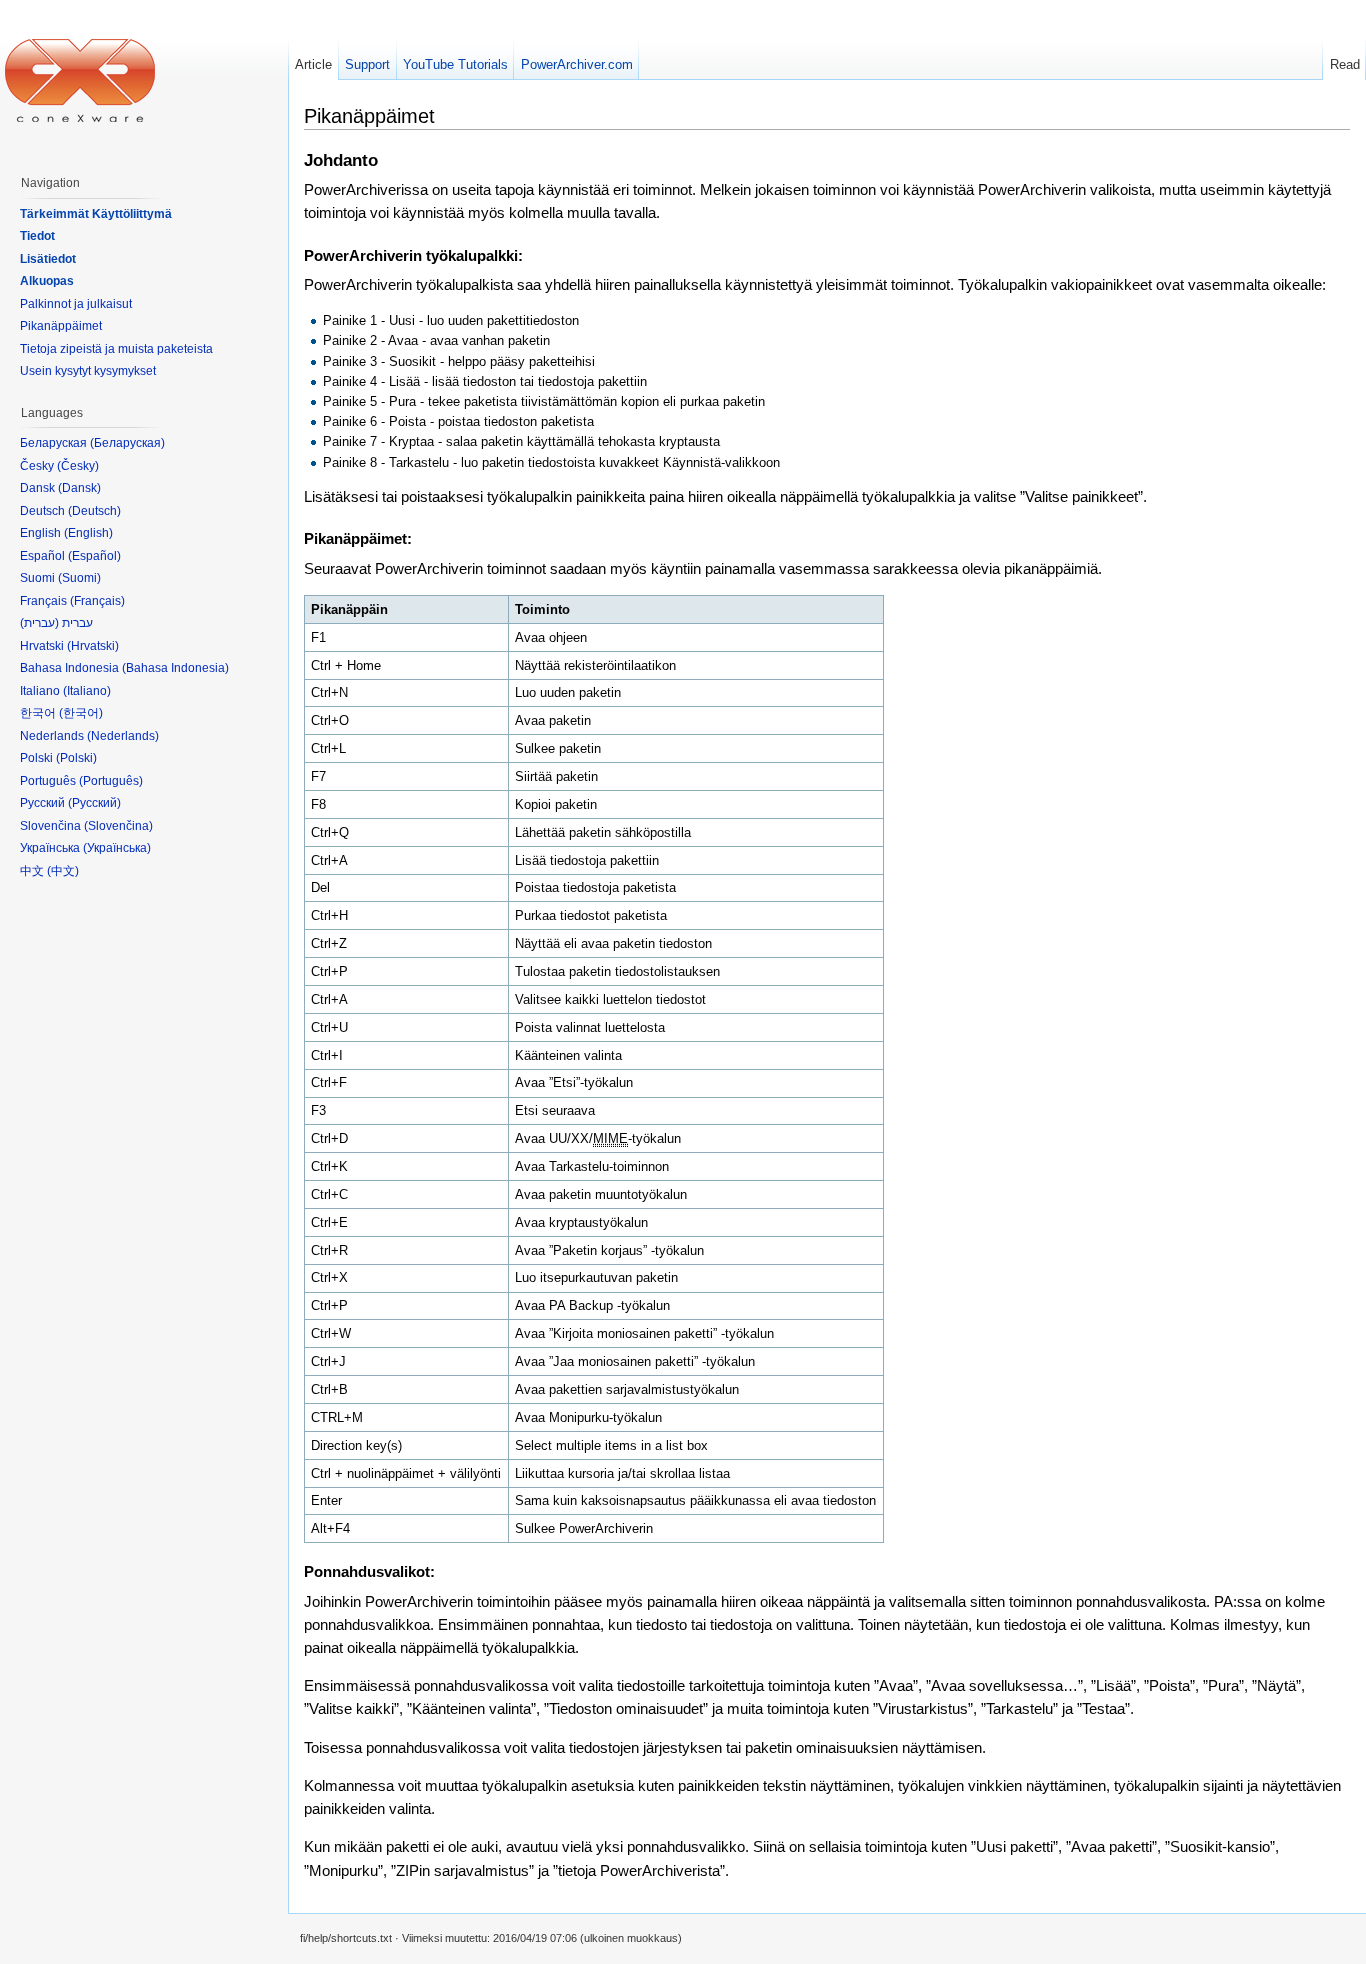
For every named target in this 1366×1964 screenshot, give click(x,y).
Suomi (79, 578)
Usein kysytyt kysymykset (88, 371)
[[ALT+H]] (80, 80)
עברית (39, 623)
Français (97, 601)
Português (111, 781)
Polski (76, 758)
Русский (94, 803)
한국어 (81, 713)
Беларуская (127, 443)
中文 (63, 871)
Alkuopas (47, 281)
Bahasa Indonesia (175, 668)
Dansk (79, 488)
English (88, 533)
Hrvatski (93, 646)
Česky (78, 466)
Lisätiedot (48, 259)
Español (94, 556)
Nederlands (123, 736)
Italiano (87, 691)
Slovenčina (118, 826)
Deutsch (94, 511)
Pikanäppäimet (61, 326)
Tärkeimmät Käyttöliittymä (96, 214)
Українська (117, 848)
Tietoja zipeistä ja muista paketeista (116, 349)
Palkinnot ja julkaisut (76, 304)
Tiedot (37, 236)
